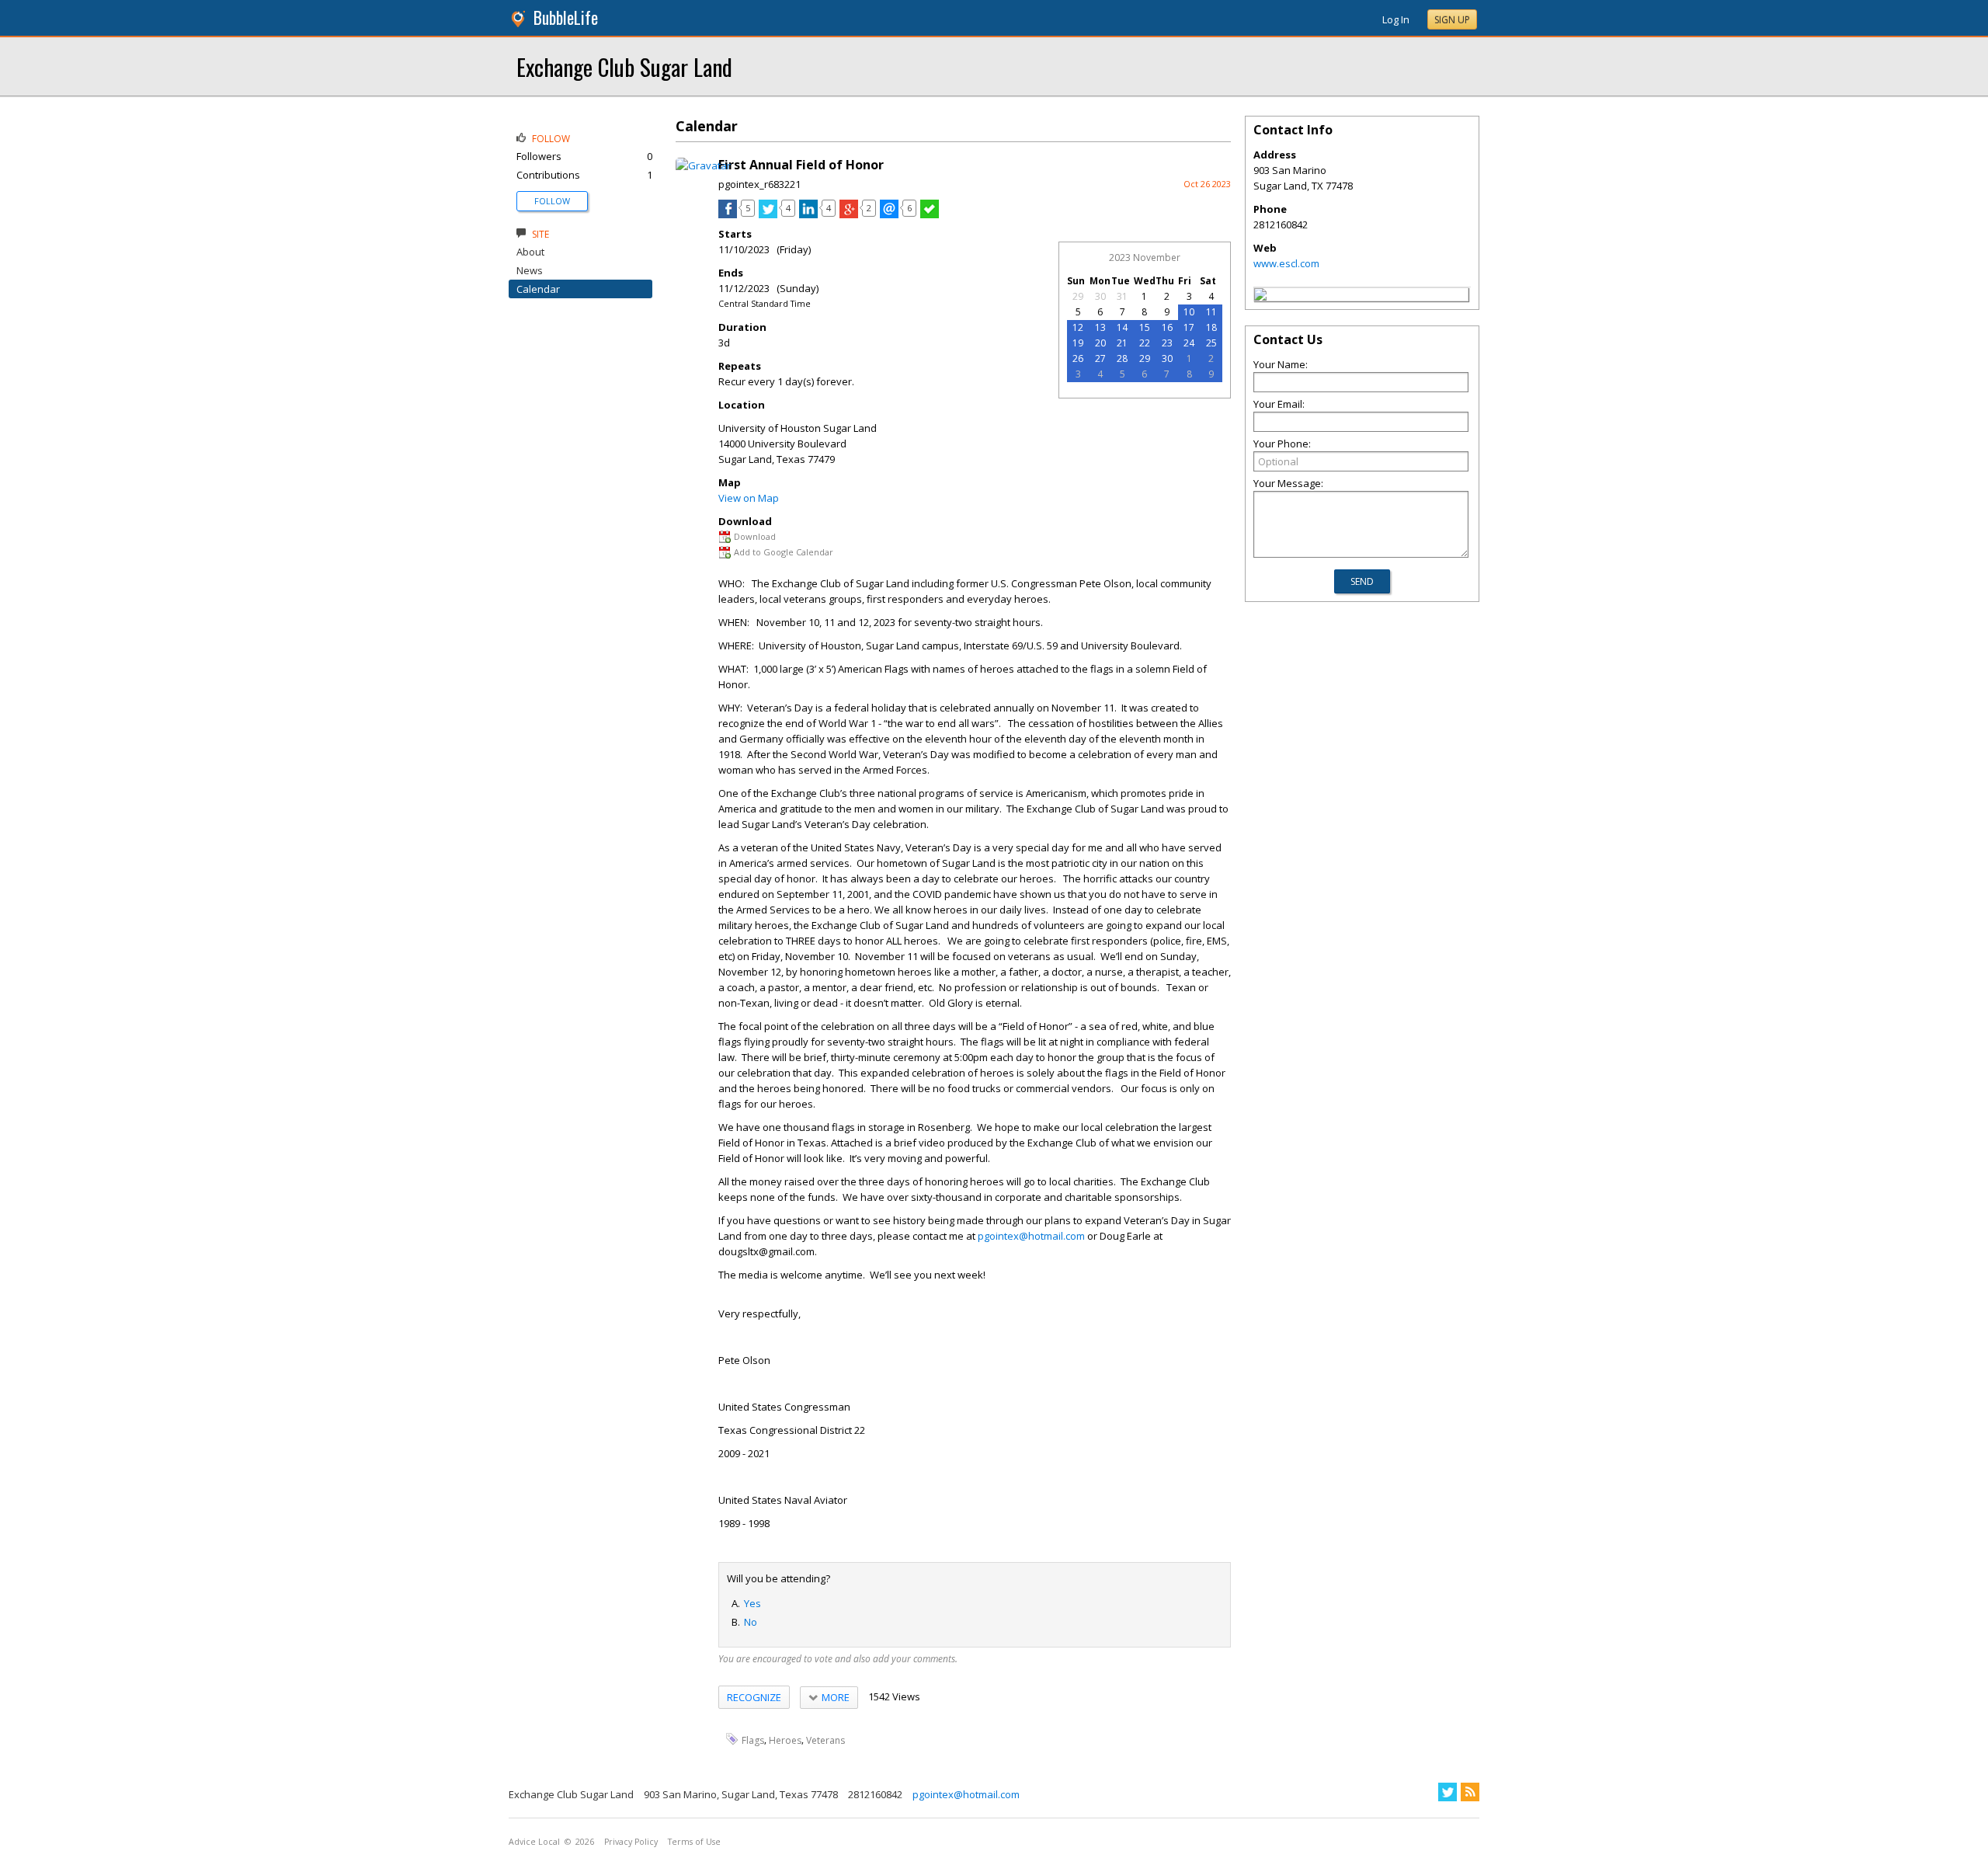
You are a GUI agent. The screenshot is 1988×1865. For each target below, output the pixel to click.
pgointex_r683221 (759, 184)
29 (1078, 296)
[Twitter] (1448, 1792)
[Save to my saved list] (930, 214)
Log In (1396, 19)
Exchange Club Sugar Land (624, 66)
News (530, 270)
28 (1122, 358)
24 (1189, 343)
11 (1211, 312)
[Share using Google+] (849, 214)
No (751, 1622)
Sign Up (1452, 20)
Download (755, 536)
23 (1167, 343)
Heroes (785, 1740)
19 (1078, 343)
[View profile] (703, 165)
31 (1122, 296)
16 (1167, 327)
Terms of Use (694, 1842)
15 (1145, 327)
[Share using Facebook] (728, 214)
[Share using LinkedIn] (808, 214)
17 (1189, 327)
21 (1122, 343)
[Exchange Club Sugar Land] (1260, 297)
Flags (753, 1740)
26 (1078, 358)
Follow (552, 201)
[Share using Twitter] (768, 214)
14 (1122, 327)
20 (1100, 343)
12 (1078, 327)
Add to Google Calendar (784, 552)
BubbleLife (566, 17)
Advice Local (534, 1842)
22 (1145, 343)
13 (1100, 327)
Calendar (538, 289)
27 (1100, 358)
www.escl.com (1286, 263)
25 (1211, 343)
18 (1211, 327)
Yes (752, 1603)
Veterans (825, 1740)
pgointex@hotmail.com (1031, 1236)
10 (1189, 312)
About (530, 252)
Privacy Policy (631, 1842)
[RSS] (1470, 1792)
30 (1100, 296)
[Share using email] (889, 214)
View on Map (749, 498)
